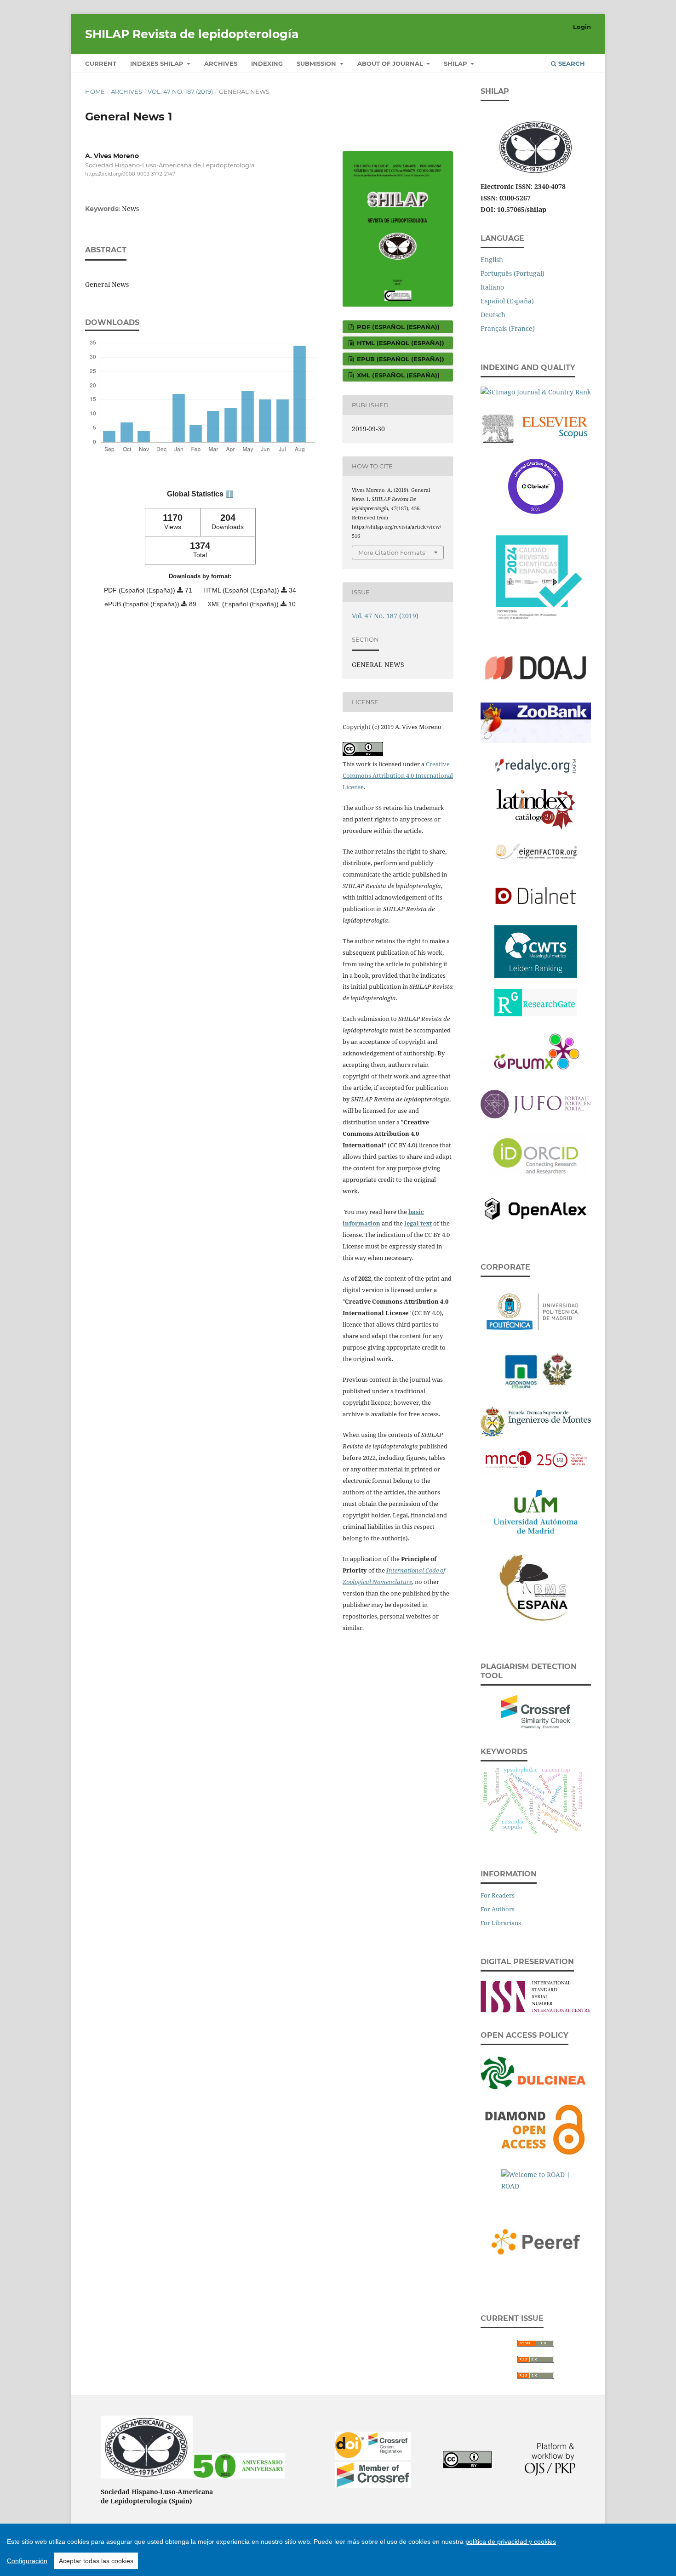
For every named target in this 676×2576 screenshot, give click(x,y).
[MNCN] (536, 1458)
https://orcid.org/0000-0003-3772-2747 (130, 174)
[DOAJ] (536, 667)
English (492, 259)
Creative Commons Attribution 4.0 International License (398, 775)
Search (571, 63)
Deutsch (493, 315)
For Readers (498, 1895)
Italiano (492, 287)
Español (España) (507, 301)
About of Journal (391, 63)
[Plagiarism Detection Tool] (536, 1710)
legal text (418, 1223)
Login (582, 27)
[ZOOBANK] (536, 721)
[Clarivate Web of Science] (536, 484)
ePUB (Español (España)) (400, 359)
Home (95, 91)
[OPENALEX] (536, 1207)
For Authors (498, 1909)
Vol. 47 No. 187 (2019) (180, 91)
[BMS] (536, 1586)
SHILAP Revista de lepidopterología (192, 34)
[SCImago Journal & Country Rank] (536, 390)
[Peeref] (536, 2240)
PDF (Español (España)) (397, 327)
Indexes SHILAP (158, 63)
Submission (317, 63)
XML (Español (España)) (397, 375)
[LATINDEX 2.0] (536, 807)
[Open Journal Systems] (550, 2474)
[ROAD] (536, 2180)
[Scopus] (536, 426)
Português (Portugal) (513, 273)
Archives (221, 63)
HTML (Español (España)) (400, 343)
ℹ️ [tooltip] (229, 494)
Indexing (267, 63)
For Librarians (501, 1923)
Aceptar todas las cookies (96, 2561)
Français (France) (508, 328)
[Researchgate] (536, 1000)
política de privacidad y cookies (511, 2542)
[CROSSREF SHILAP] (373, 2485)
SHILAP (456, 63)
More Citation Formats (392, 553)
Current (101, 63)
